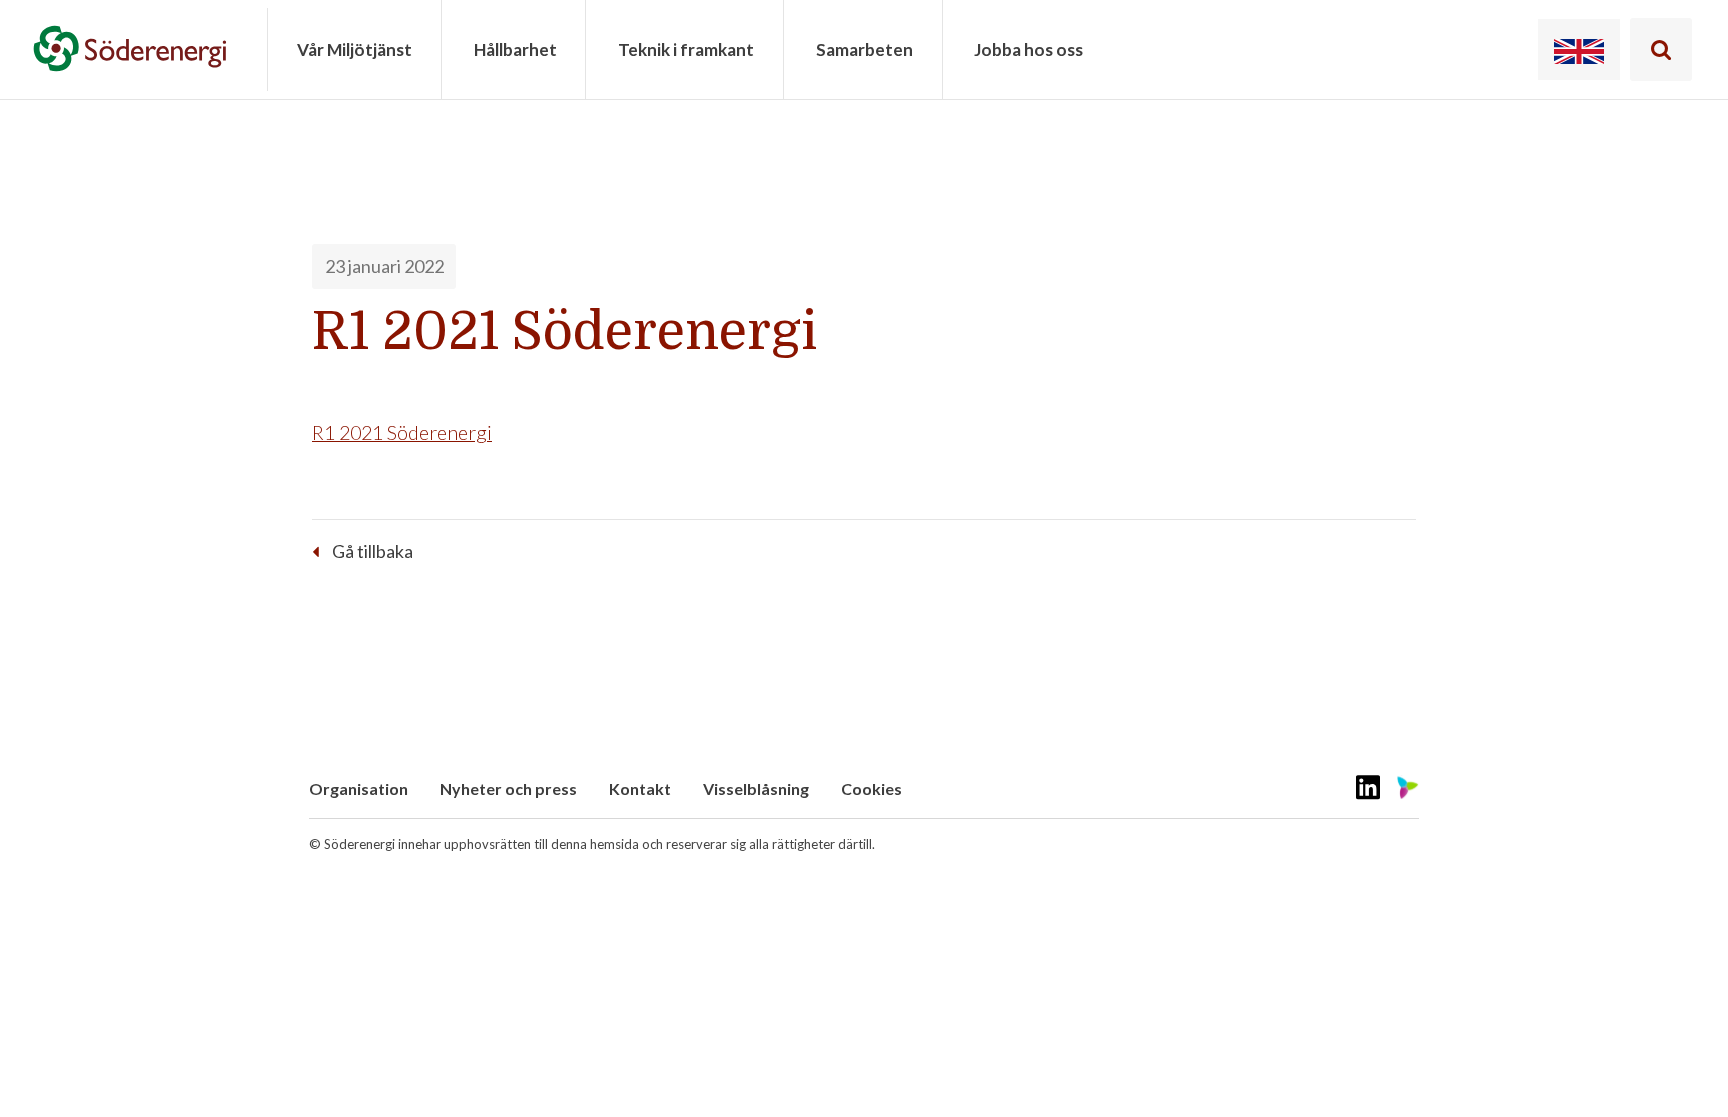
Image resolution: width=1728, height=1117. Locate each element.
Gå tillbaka (372, 551)
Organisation (358, 788)
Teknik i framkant (686, 49)
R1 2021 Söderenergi (402, 432)
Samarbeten (864, 49)
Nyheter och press (508, 788)
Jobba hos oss (1028, 49)
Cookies (871, 788)
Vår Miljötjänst (354, 49)
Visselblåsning (756, 788)
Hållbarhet (515, 49)
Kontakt (640, 788)
